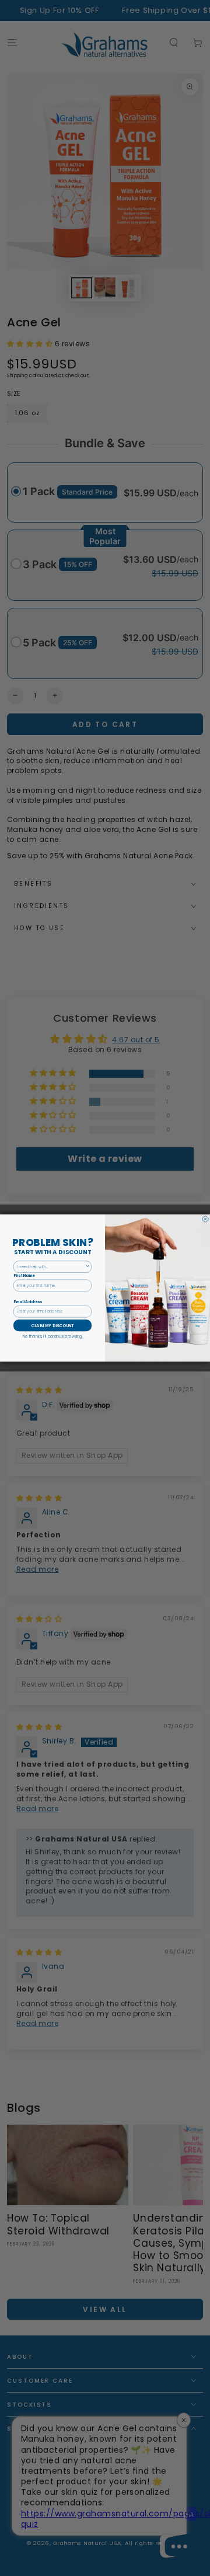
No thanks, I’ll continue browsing (52, 1336)
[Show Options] (88, 1267)
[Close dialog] (205, 1219)
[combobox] (51, 1267)
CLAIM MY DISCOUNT (52, 1325)
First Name (24, 1275)
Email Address (28, 1302)
